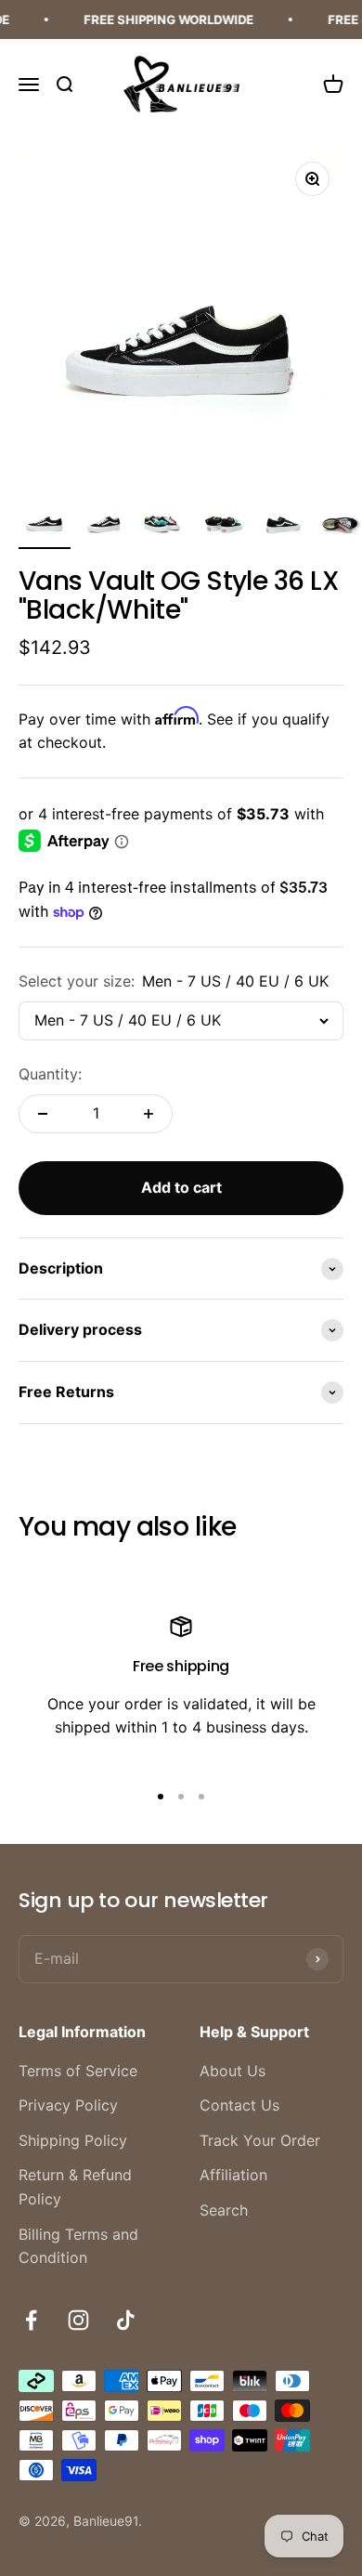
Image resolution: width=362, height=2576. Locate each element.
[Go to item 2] (104, 520)
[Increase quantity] (149, 1114)
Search (224, 2210)
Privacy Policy (68, 2105)
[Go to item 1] (45, 520)
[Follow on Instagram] (78, 2320)
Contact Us (239, 2105)
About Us (233, 2071)
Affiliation (233, 2175)
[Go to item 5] (282, 520)
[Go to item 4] (223, 520)
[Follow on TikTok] (126, 2320)
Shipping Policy (73, 2140)
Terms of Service (78, 2071)
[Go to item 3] (163, 520)
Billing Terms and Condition (78, 2246)
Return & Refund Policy (75, 2187)
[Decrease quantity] (43, 1114)
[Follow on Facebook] (31, 2320)
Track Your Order (260, 2140)
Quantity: (50, 1074)
